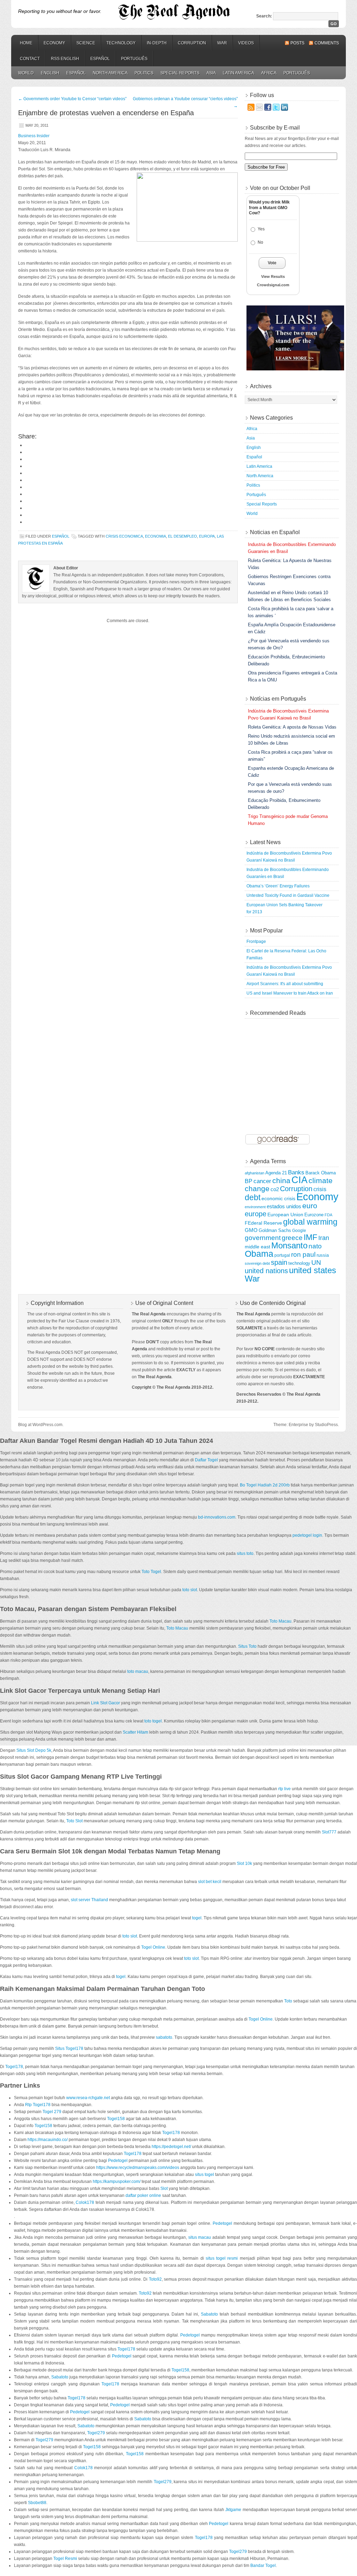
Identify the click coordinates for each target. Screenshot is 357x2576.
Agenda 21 (276, 1173)
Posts (297, 43)
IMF (310, 1237)
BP (249, 1181)
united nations (266, 1271)
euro (310, 1206)
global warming (310, 1222)
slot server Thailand (89, 1900)
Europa (207, 536)
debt (253, 1197)
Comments (327, 43)
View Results (273, 276)
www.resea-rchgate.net (88, 2098)
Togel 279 (52, 2112)
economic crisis (278, 1198)
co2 (275, 1189)
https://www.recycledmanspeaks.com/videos (138, 2168)
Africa (269, 73)
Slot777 (329, 1832)
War (222, 43)
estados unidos (284, 1206)
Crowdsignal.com (273, 285)
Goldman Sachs (275, 1231)
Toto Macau (280, 1621)
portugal (282, 1255)
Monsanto (289, 1245)
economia (155, 536)
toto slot (190, 1590)
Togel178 (14, 2067)
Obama (259, 1254)
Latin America (238, 73)
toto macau (138, 1671)
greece (292, 1238)
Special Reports (180, 73)
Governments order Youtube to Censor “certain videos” (72, 99)
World (26, 73)
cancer (262, 1181)
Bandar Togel (263, 2566)
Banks (296, 1172)
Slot (164, 2189)
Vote (272, 263)
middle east (257, 1247)
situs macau (200, 2237)
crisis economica (124, 536)
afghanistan (255, 1173)
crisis (320, 1189)
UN (316, 1263)
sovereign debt (257, 1263)
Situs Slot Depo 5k (34, 1750)
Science (86, 43)
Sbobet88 (37, 2503)
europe (256, 1214)
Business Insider (34, 136)
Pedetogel (118, 2161)
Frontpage (256, 942)
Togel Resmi (65, 2559)
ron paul (303, 1254)
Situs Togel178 (69, 2049)
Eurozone (314, 1215)
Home (26, 43)
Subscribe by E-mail (275, 128)
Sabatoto (209, 2314)
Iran (324, 1238)
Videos (246, 43)
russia (323, 1255)
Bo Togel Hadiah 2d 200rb (265, 1485)
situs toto (245, 1553)
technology (299, 1263)
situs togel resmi (222, 2258)
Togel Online (153, 1947)
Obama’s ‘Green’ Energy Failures (278, 886)
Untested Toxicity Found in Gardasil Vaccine (288, 895)
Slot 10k (244, 1863)
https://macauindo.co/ (48, 2140)
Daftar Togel (206, 1460)
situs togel (204, 2175)
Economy (54, 43)
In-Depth (157, 43)
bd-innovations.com (217, 1517)
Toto (288, 2001)
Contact (30, 59)
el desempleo (183, 536)
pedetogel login (307, 1535)
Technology (121, 43)
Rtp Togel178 (38, 2105)
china (281, 1181)
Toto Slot (74, 1821)
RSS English (65, 59)
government (263, 1238)
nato (315, 1246)
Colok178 (85, 2202)
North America (110, 73)
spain (279, 1262)
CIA (299, 1180)
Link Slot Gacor (105, 1703)
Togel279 (96, 2433)
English (50, 73)
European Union (285, 1215)
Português (134, 59)
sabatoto (164, 2037)
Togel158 (116, 2119)
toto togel (153, 1721)
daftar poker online (143, 2195)
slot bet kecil (210, 1882)
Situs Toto (247, 1646)
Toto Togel (151, 1572)
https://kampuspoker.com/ (117, 2182)
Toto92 (155, 2279)
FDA (328, 1215)
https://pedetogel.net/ (171, 2147)
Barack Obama (321, 1173)
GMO (251, 1230)
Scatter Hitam (135, 1732)
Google (299, 1230)
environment (255, 1207)
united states (313, 1270)
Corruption (192, 43)
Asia (211, 73)
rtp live (284, 1789)
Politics (144, 73)
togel (197, 1918)
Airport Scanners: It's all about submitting (285, 984)
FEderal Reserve (263, 1223)
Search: (264, 16)
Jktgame (233, 2510)
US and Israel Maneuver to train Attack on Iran (290, 993)
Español (100, 59)
